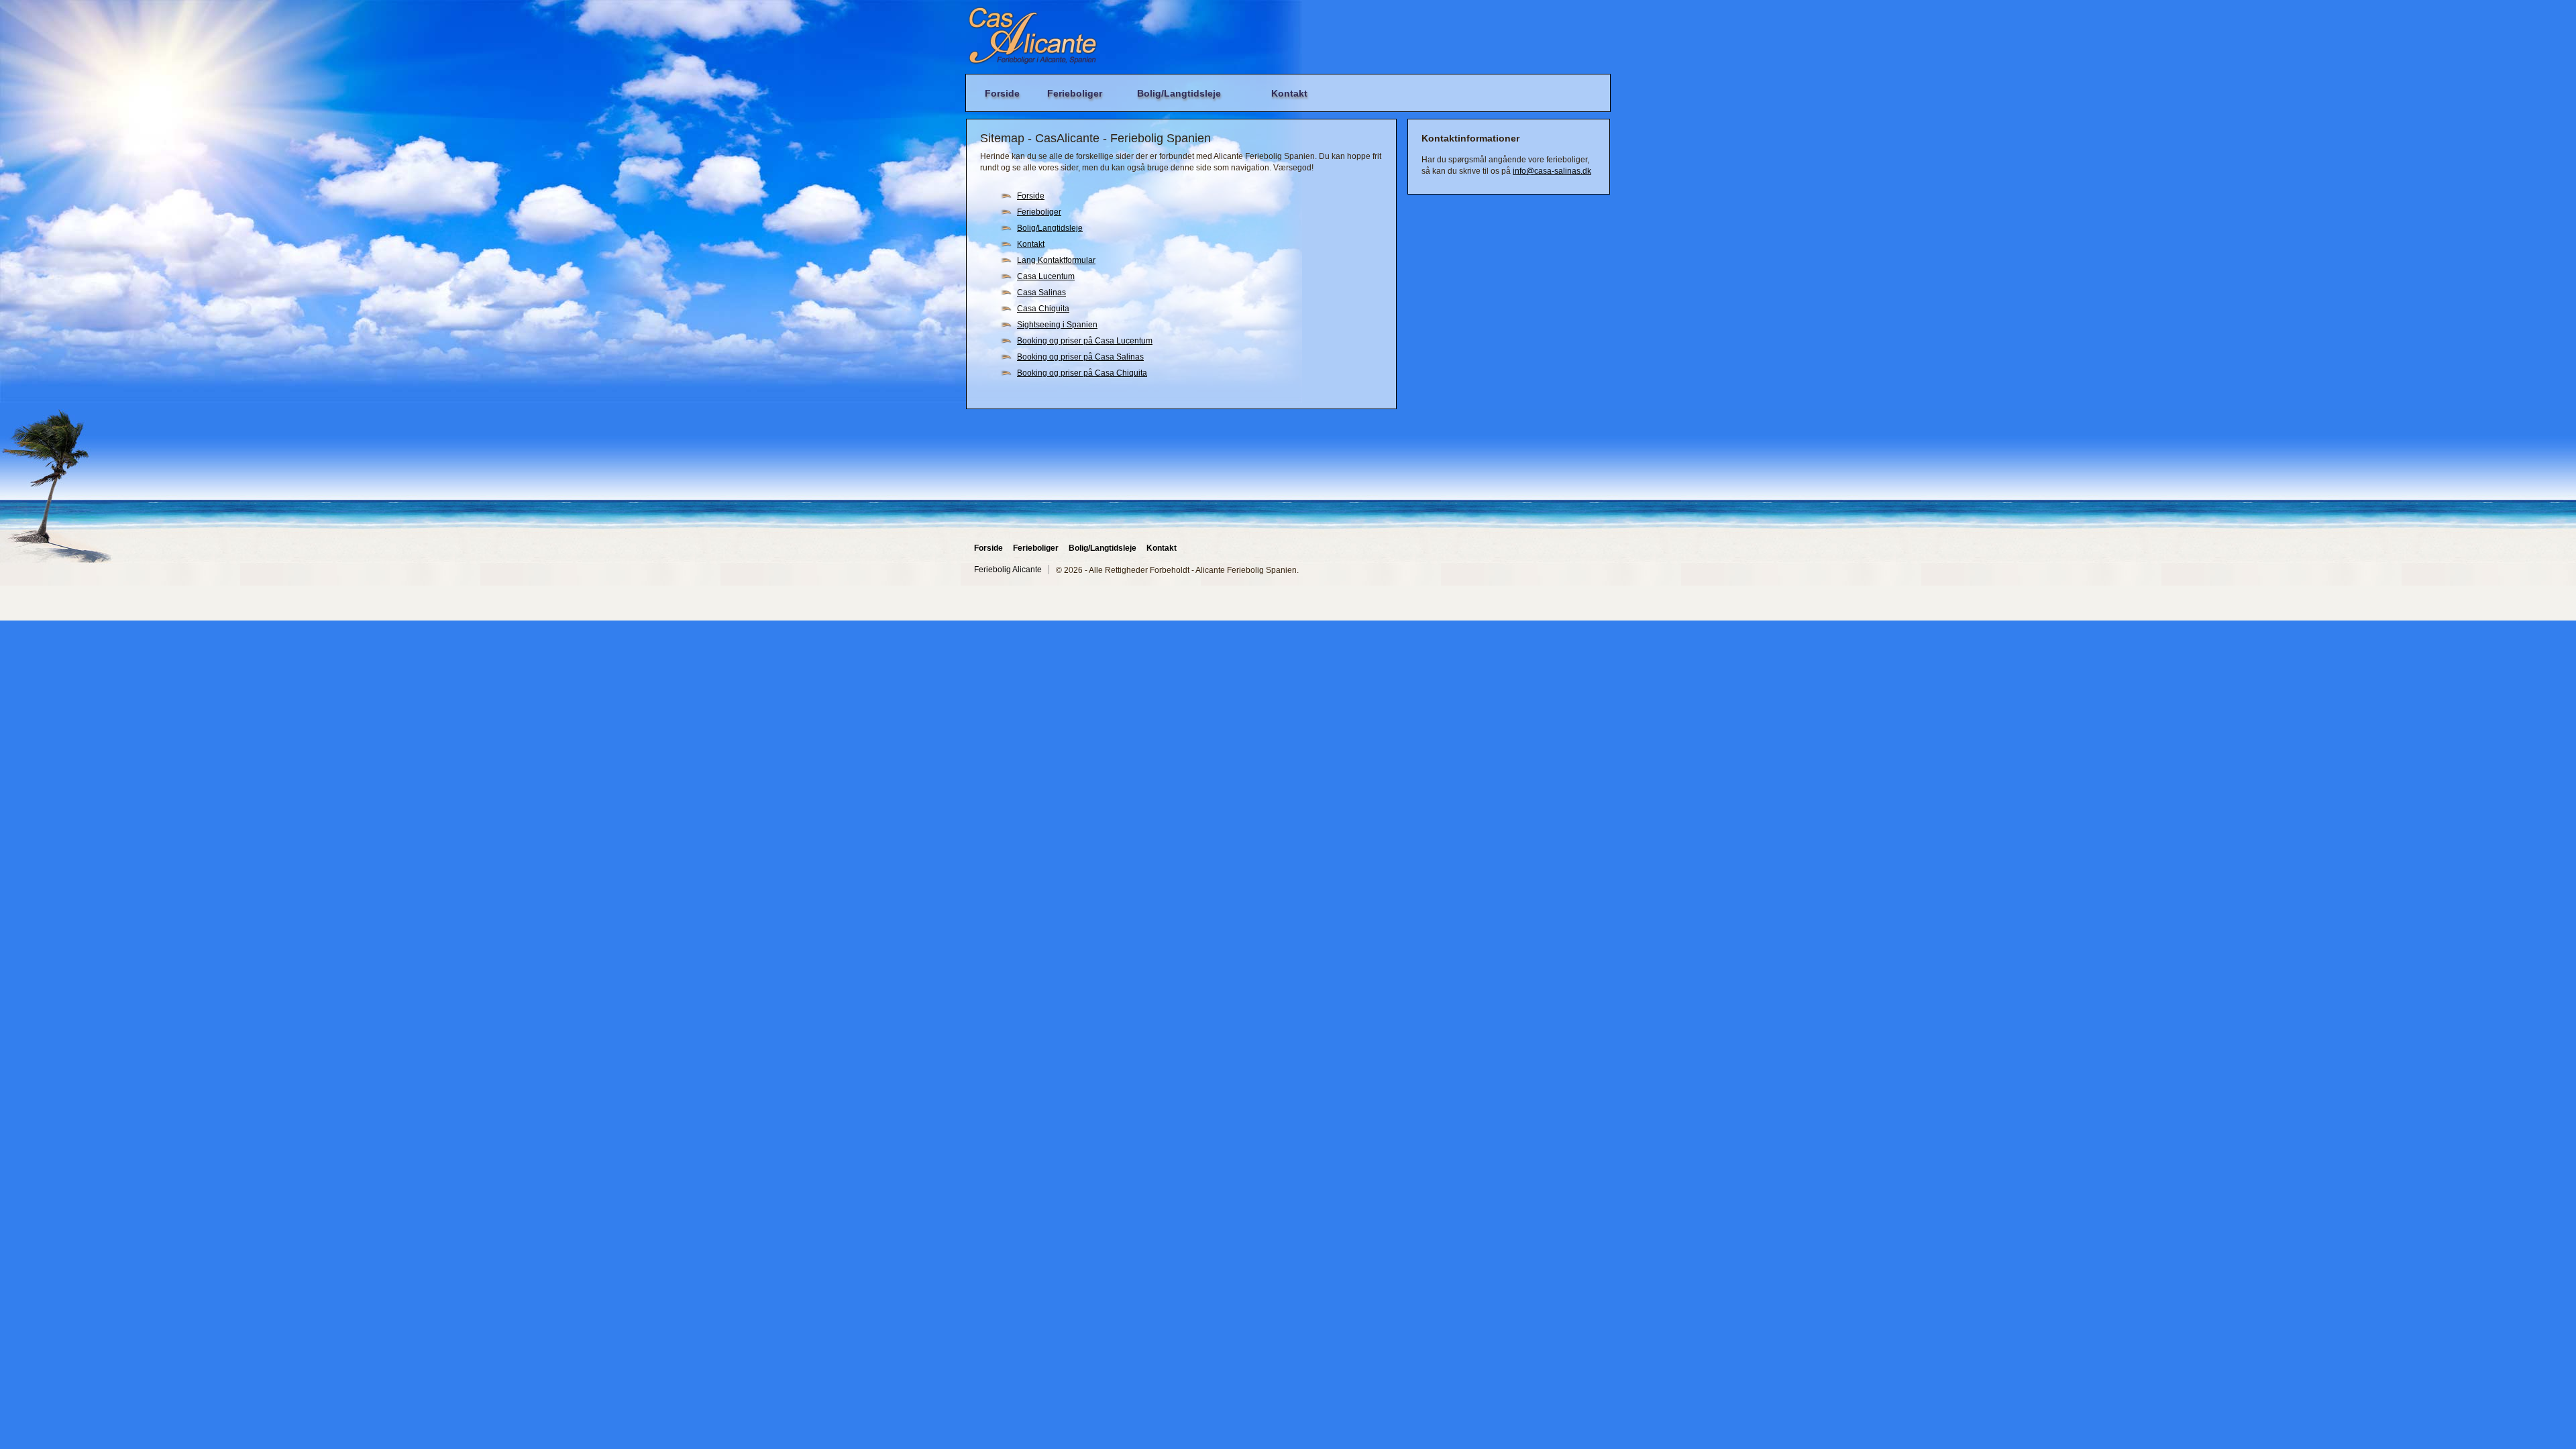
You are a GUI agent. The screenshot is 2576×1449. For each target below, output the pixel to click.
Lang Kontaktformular (1056, 260)
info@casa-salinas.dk (1552, 171)
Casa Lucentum (1046, 276)
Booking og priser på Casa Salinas (1080, 357)
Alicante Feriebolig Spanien (1032, 36)
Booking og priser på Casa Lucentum (1085, 341)
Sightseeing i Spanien (1057, 325)
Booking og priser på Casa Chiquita (1082, 373)
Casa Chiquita (1043, 309)
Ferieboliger (1075, 93)
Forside (1002, 93)
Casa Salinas (1041, 292)
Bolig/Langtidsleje (1179, 93)
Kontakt (1289, 93)
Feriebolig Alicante (1008, 570)
